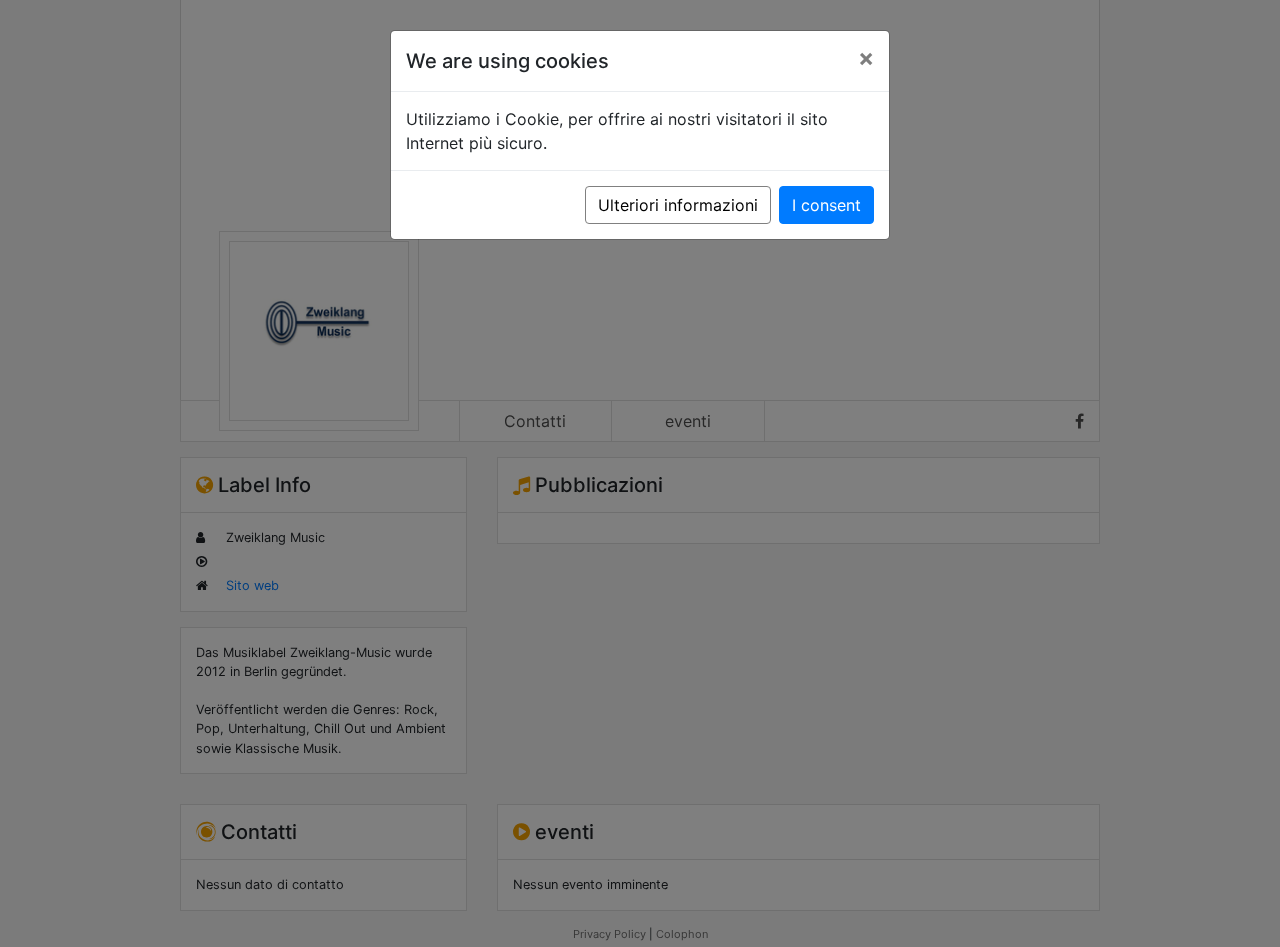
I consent (826, 205)
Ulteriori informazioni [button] (678, 205)
